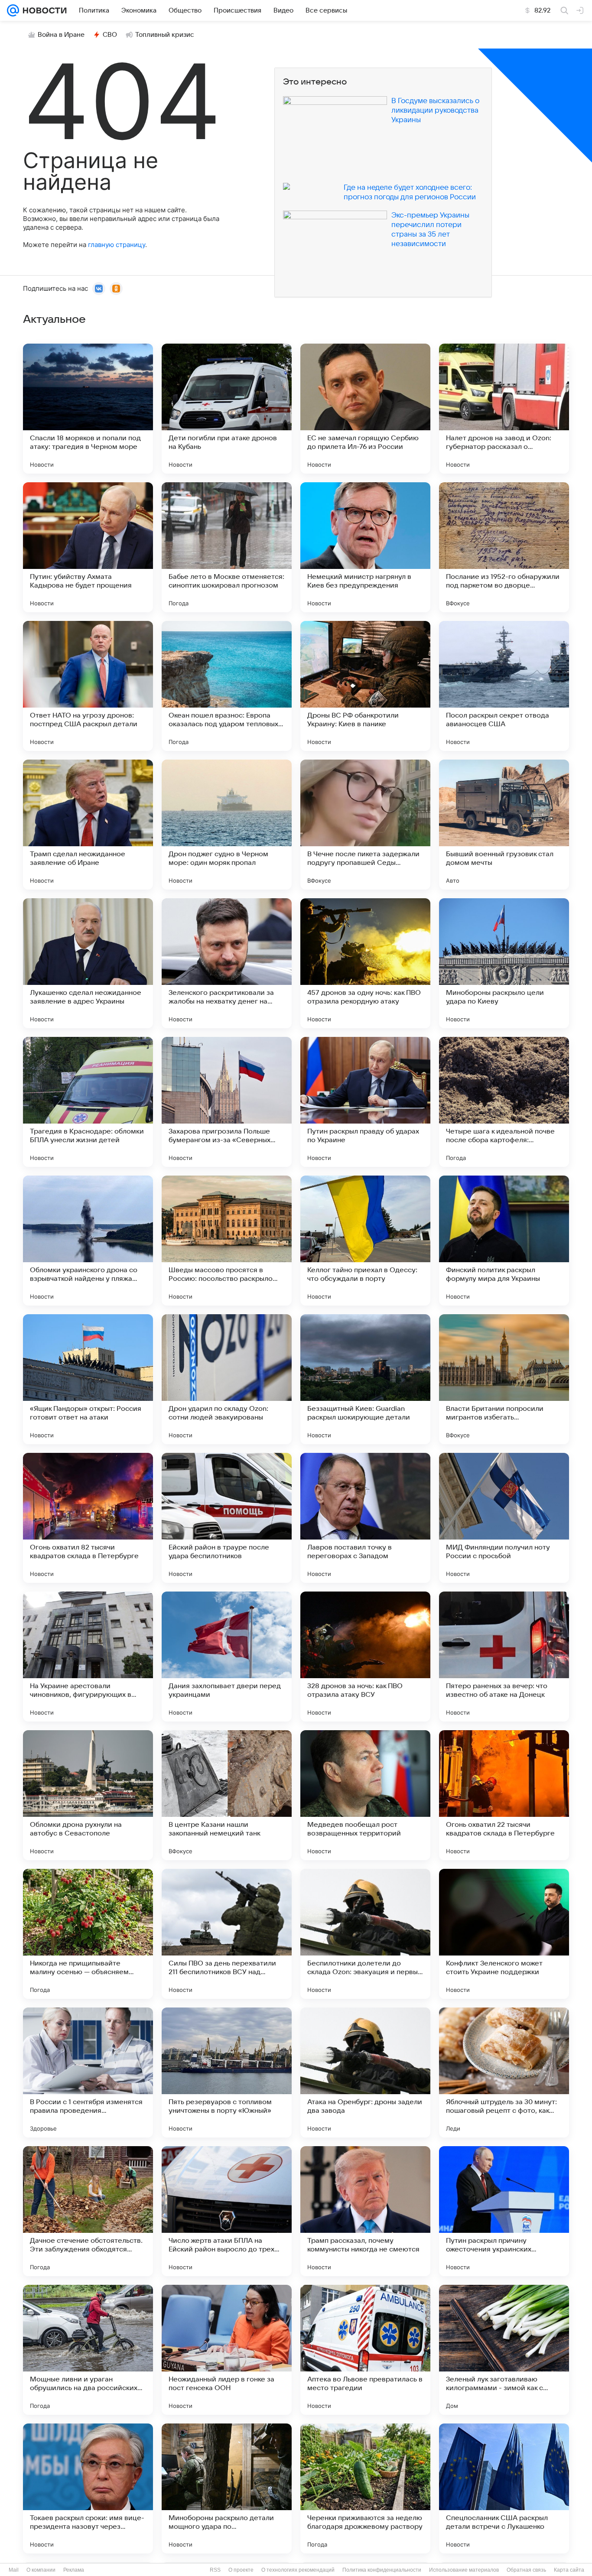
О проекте (241, 2570)
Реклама (74, 2570)
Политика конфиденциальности (382, 2570)
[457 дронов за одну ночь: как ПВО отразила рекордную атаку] (365, 963)
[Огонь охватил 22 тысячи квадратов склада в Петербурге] (504, 1795)
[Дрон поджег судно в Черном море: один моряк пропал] (227, 825)
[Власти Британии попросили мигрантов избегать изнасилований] (504, 1379)
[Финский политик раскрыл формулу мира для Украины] (504, 1241)
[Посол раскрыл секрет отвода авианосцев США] (504, 686)
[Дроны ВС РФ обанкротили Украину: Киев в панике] (365, 686)
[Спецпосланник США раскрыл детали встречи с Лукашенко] (504, 2488)
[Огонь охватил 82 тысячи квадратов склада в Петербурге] (88, 1518)
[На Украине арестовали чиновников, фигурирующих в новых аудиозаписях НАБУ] (88, 1657)
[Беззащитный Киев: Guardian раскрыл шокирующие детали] (365, 1379)
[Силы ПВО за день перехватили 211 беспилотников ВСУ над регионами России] (227, 1934)
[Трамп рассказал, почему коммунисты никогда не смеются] (365, 2211)
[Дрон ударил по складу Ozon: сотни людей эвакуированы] (227, 1379)
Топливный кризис (165, 35)
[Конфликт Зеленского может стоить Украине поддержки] (504, 1934)
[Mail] (13, 10)
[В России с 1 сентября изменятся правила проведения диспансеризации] (88, 2072)
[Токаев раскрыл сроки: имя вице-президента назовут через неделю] (88, 2488)
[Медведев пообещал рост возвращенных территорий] (365, 1795)
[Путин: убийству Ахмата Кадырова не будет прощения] (88, 547)
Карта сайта (569, 2570)
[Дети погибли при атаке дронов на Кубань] (227, 409)
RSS (215, 2570)
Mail (14, 2570)
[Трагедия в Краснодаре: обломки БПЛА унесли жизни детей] (88, 1102)
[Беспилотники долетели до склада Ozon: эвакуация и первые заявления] (365, 1934)
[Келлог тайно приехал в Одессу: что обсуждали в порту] (365, 1241)
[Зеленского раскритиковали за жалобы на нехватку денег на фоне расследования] (227, 963)
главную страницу (117, 245)
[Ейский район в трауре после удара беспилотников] (227, 1518)
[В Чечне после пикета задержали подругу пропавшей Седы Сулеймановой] (365, 825)
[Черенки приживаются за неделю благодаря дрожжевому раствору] (365, 2488)
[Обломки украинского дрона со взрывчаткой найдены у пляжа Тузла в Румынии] (88, 1241)
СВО (110, 35)
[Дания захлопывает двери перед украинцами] (227, 1657)
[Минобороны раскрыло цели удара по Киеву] (504, 963)
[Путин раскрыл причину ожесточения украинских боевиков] (504, 2211)
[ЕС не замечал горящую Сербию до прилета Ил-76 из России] (365, 409)
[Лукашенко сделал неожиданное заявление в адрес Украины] (88, 963)
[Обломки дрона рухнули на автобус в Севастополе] (88, 1795)
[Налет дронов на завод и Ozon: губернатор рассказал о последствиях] (504, 409)
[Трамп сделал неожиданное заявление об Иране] (88, 825)
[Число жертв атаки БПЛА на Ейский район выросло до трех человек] (227, 2211)
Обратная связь (526, 2570)
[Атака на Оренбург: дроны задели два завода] (365, 2072)
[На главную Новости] (43, 10)
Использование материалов (464, 2570)
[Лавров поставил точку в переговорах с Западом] (365, 1518)
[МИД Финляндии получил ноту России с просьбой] (504, 1518)
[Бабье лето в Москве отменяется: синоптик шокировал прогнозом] (227, 547)
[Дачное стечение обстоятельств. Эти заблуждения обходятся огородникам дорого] (88, 2211)
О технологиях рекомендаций (298, 2570)
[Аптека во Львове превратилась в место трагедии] (365, 2350)
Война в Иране (61, 35)
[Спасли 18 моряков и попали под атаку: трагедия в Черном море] (88, 409)
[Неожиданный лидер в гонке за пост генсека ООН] (227, 2350)
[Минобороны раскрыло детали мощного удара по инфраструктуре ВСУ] (227, 2488)
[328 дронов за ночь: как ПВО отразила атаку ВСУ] (365, 1657)
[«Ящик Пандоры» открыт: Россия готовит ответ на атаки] (88, 1379)
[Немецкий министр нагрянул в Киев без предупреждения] (365, 547)
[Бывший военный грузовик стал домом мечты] (504, 825)
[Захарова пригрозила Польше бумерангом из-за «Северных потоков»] (227, 1102)
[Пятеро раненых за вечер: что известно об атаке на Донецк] (504, 1657)
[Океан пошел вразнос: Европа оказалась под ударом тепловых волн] (227, 686)
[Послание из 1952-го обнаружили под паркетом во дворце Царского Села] (504, 547)
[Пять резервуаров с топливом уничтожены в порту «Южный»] (227, 2072)
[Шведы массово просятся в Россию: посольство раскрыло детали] (227, 1241)
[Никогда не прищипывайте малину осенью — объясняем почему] (88, 1934)
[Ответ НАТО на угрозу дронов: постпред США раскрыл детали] (88, 686)
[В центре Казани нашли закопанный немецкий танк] (227, 1795)
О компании (41, 2570)
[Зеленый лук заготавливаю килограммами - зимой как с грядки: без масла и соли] (504, 2350)
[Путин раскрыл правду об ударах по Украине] (365, 1102)
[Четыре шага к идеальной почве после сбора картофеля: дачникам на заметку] (504, 1102)
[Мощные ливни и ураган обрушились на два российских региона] (88, 2350)
